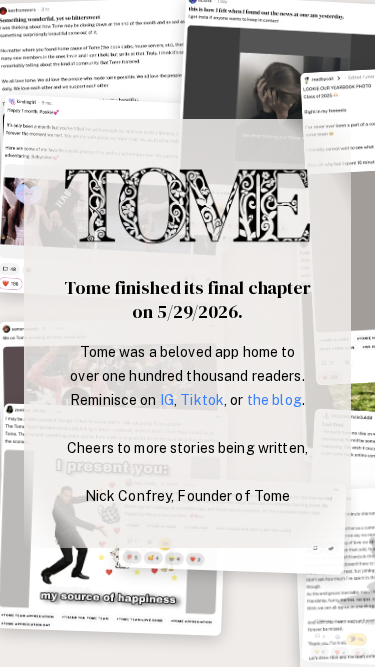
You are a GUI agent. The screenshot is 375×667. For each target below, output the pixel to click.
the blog (274, 400)
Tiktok (202, 400)
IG (167, 400)
